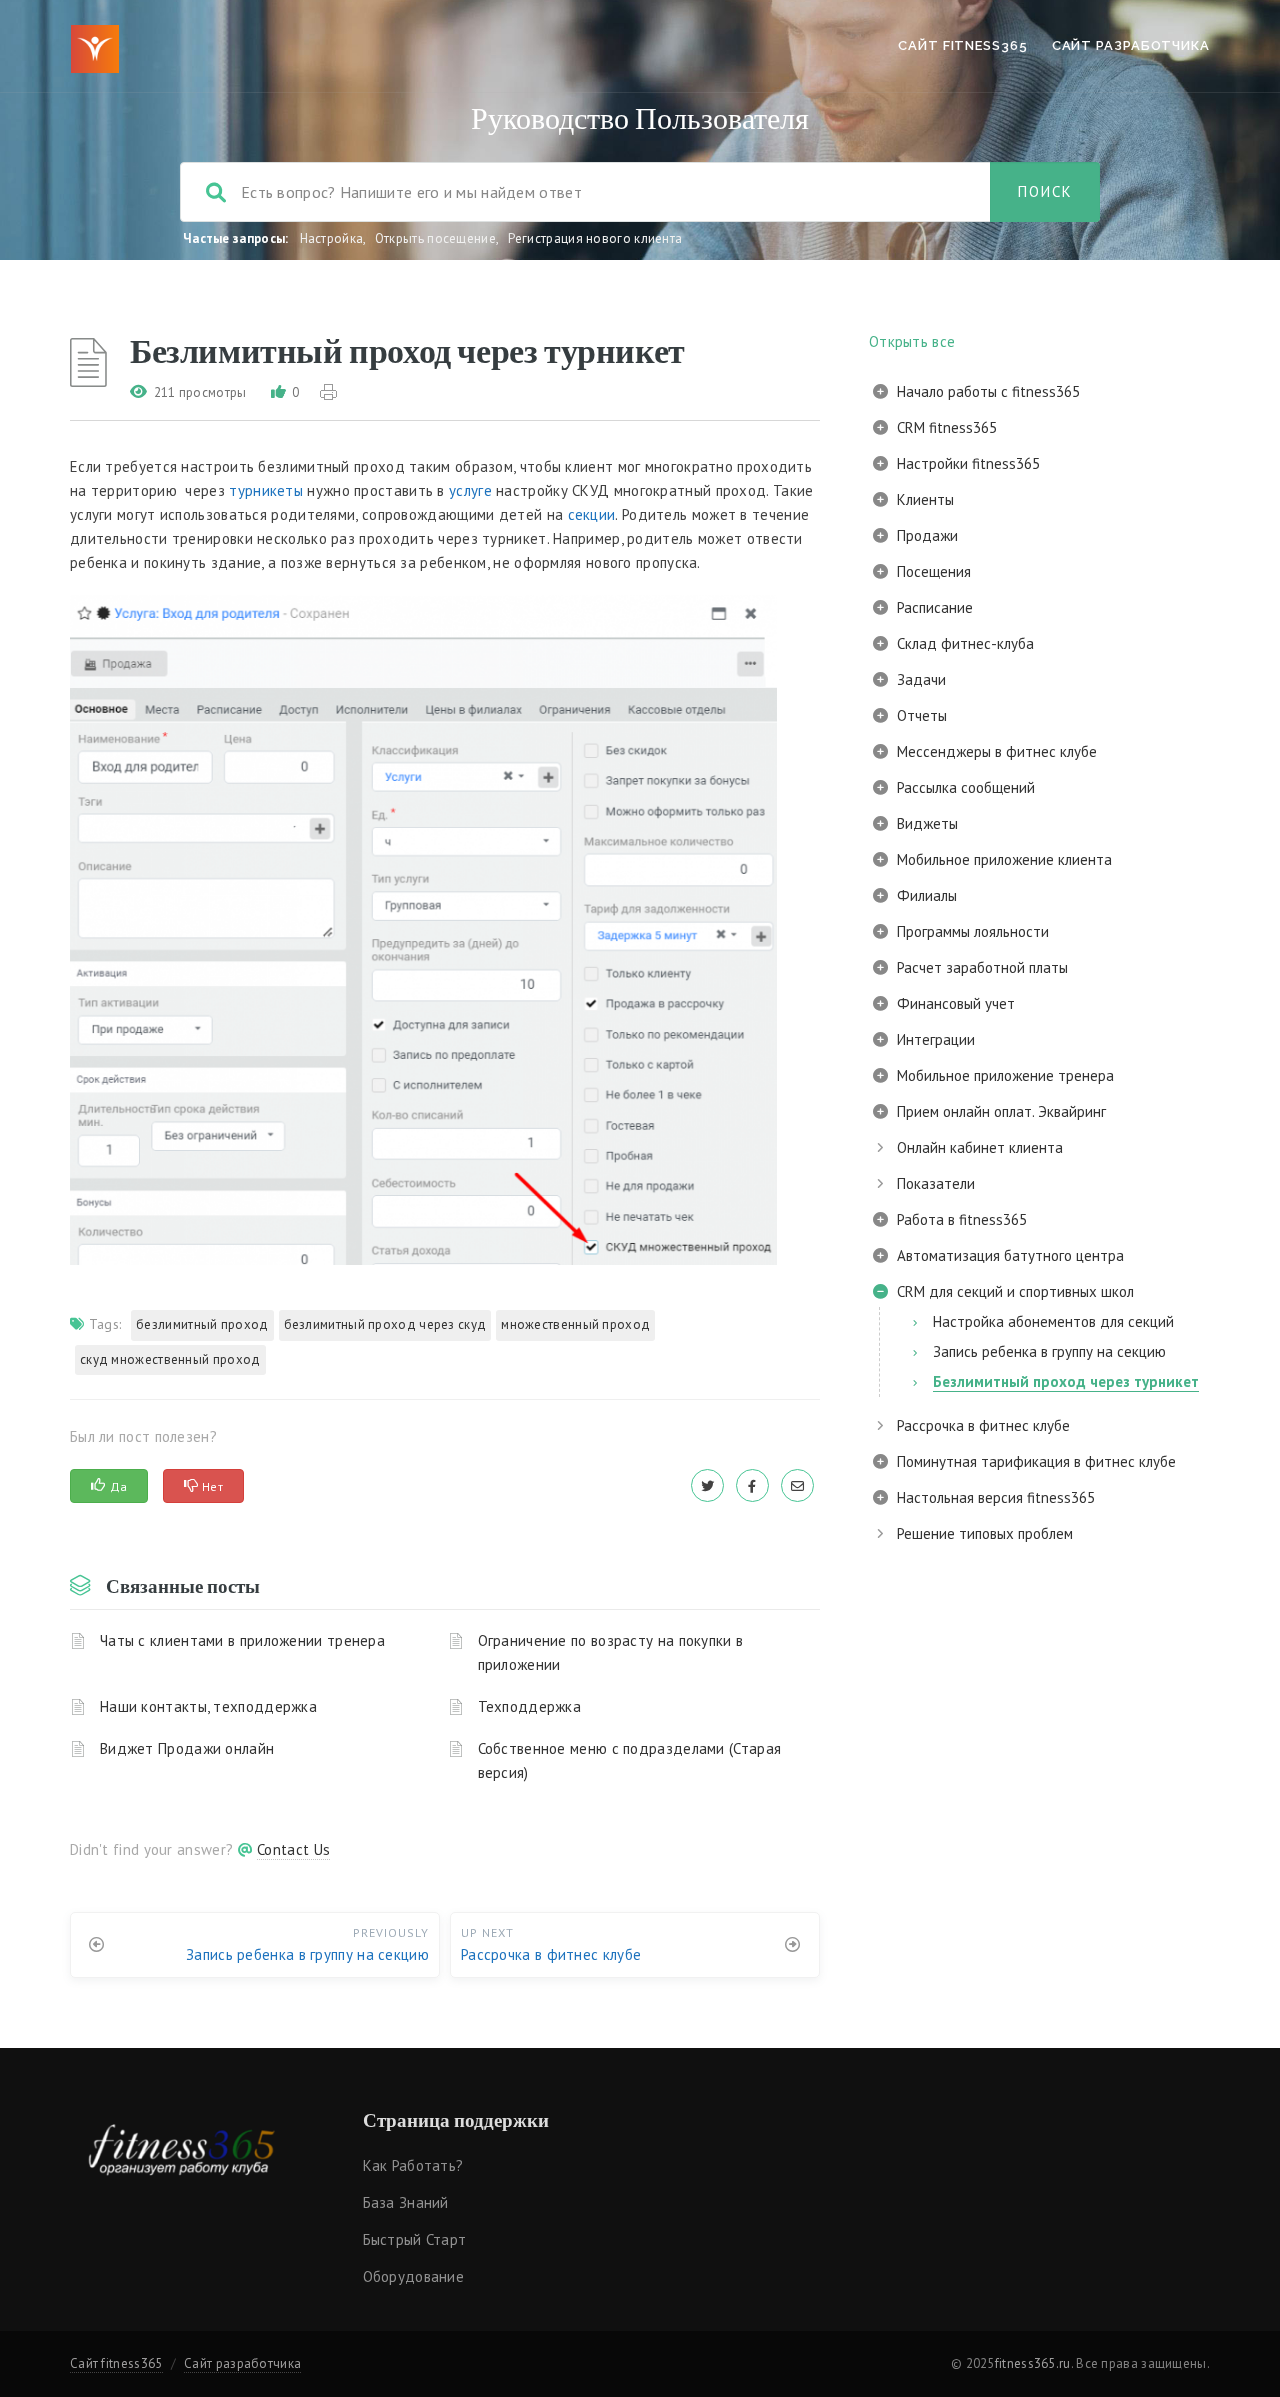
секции (592, 514)
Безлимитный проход (202, 1324)
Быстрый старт (415, 2239)
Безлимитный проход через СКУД (385, 1324)
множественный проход (575, 1324)
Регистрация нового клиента (595, 238)
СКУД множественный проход (170, 1359)
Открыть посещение (435, 238)
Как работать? (413, 2165)
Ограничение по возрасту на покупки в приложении (611, 1652)
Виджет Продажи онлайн (187, 1748)
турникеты (266, 490)
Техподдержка (530, 1706)
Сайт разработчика (1131, 45)
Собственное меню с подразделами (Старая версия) (630, 1760)
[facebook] (752, 1485)
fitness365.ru (1033, 2363)
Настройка (332, 238)
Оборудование (414, 2276)
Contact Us (293, 1849)
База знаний (406, 2202)
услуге (470, 490)
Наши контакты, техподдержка (208, 1706)
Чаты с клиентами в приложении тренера (242, 1640)
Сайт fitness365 (963, 45)
